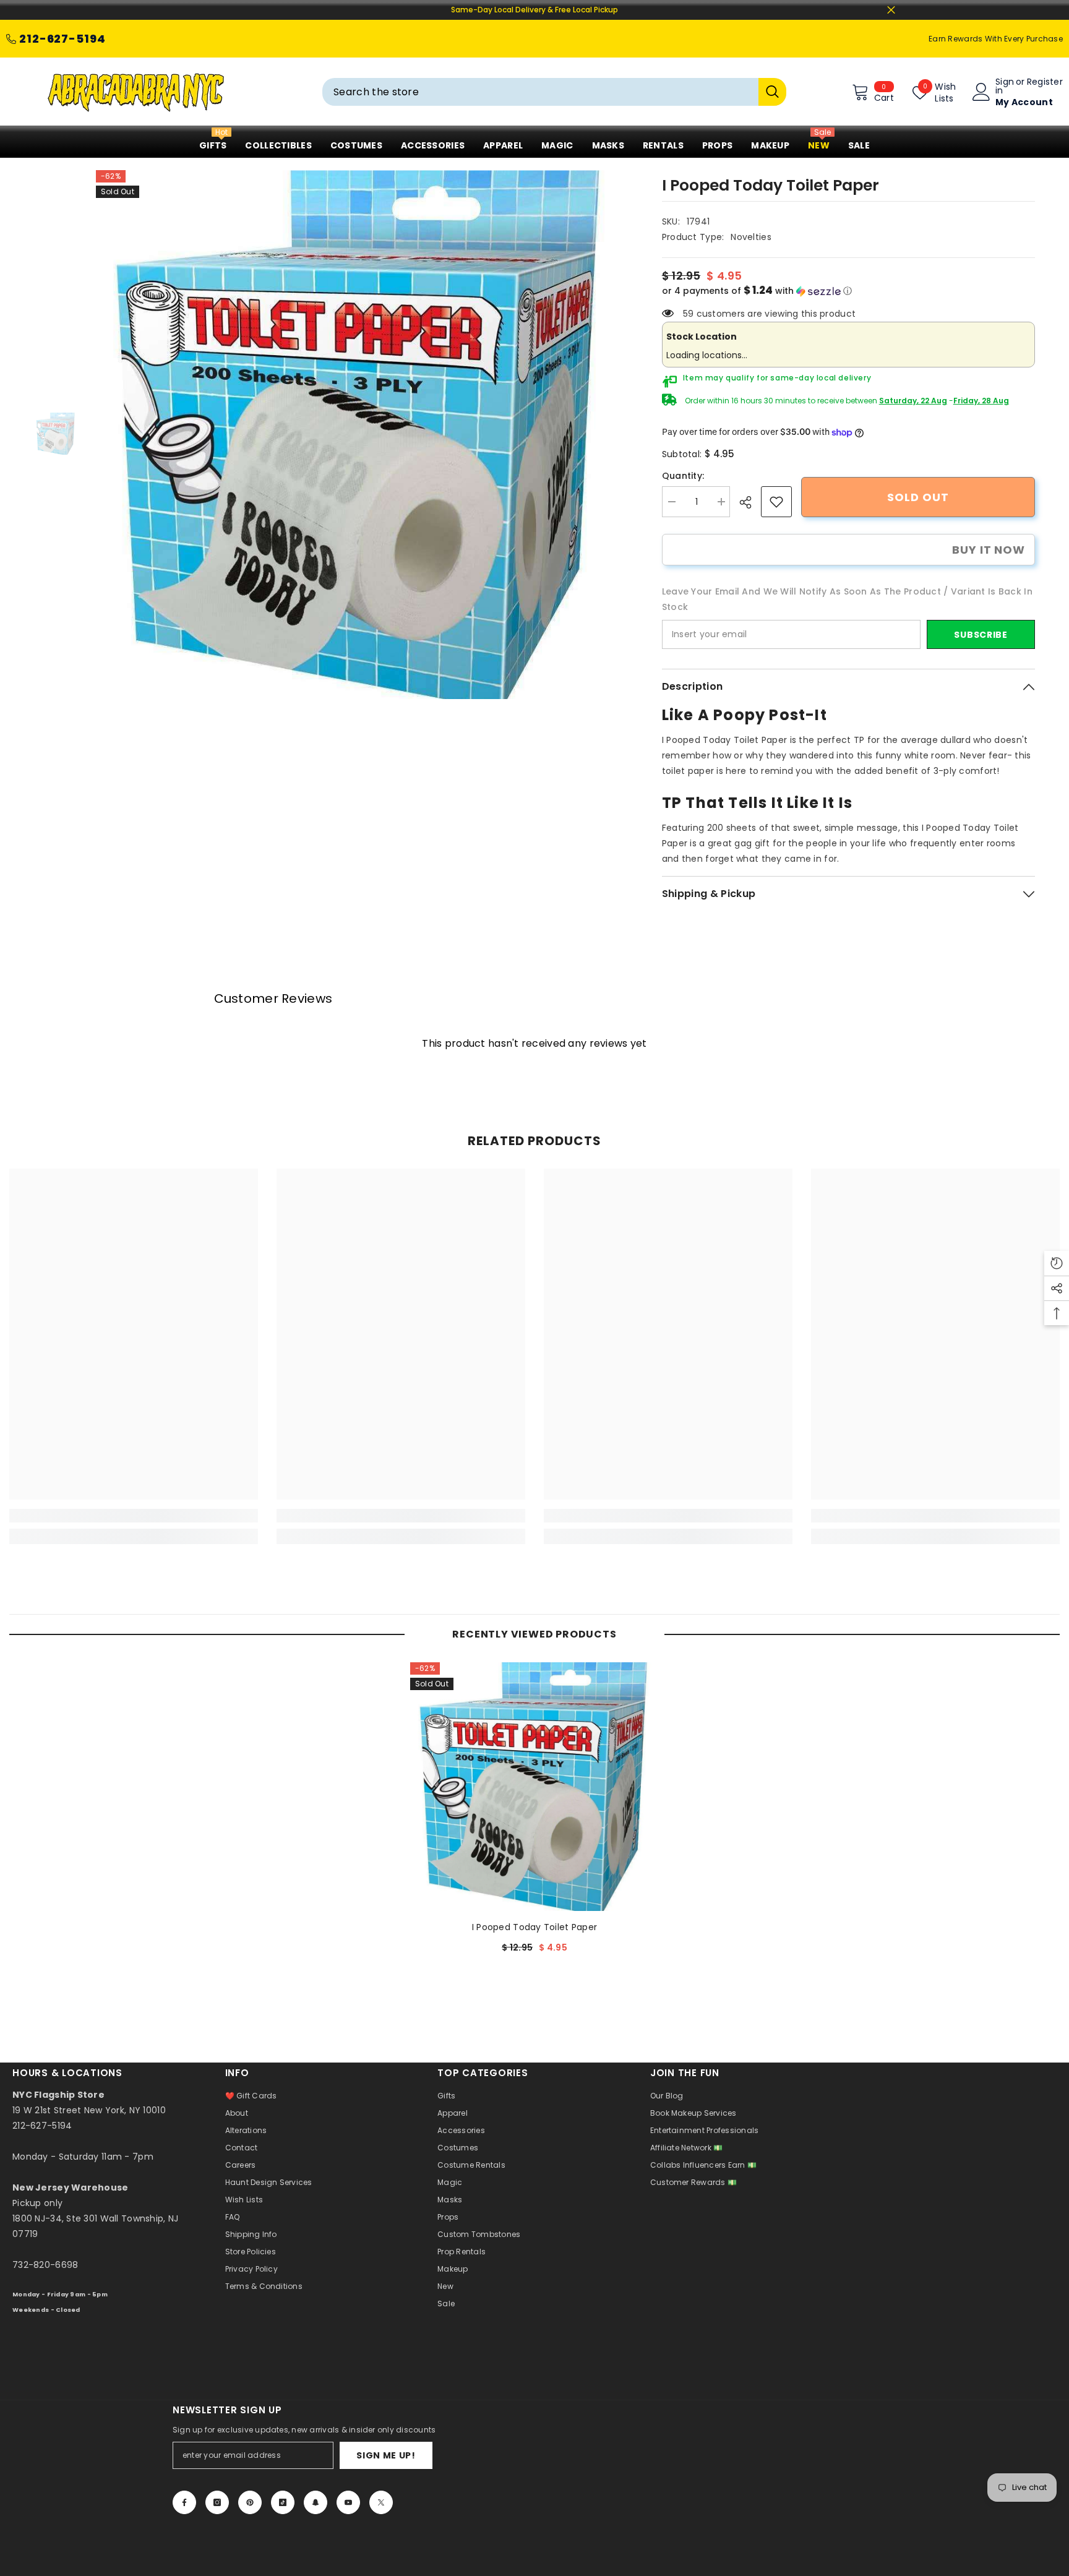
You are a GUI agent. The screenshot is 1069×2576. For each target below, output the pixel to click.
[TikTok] (283, 2502)
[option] (360, 435)
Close (891, 10)
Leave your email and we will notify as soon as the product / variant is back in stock (847, 599)
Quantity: (683, 476)
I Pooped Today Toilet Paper (535, 1927)
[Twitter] (381, 2502)
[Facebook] (184, 2502)
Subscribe (981, 635)
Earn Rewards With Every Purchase (996, 39)
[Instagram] (217, 2502)
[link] (776, 502)
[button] (848, 291)
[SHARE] (750, 502)
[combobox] (540, 92)
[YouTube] (348, 2502)
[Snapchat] (316, 2502)
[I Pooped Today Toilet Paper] (534, 1787)
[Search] (554, 92)
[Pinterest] (250, 2502)
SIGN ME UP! (386, 2455)
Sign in (1005, 86)
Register (1045, 83)
